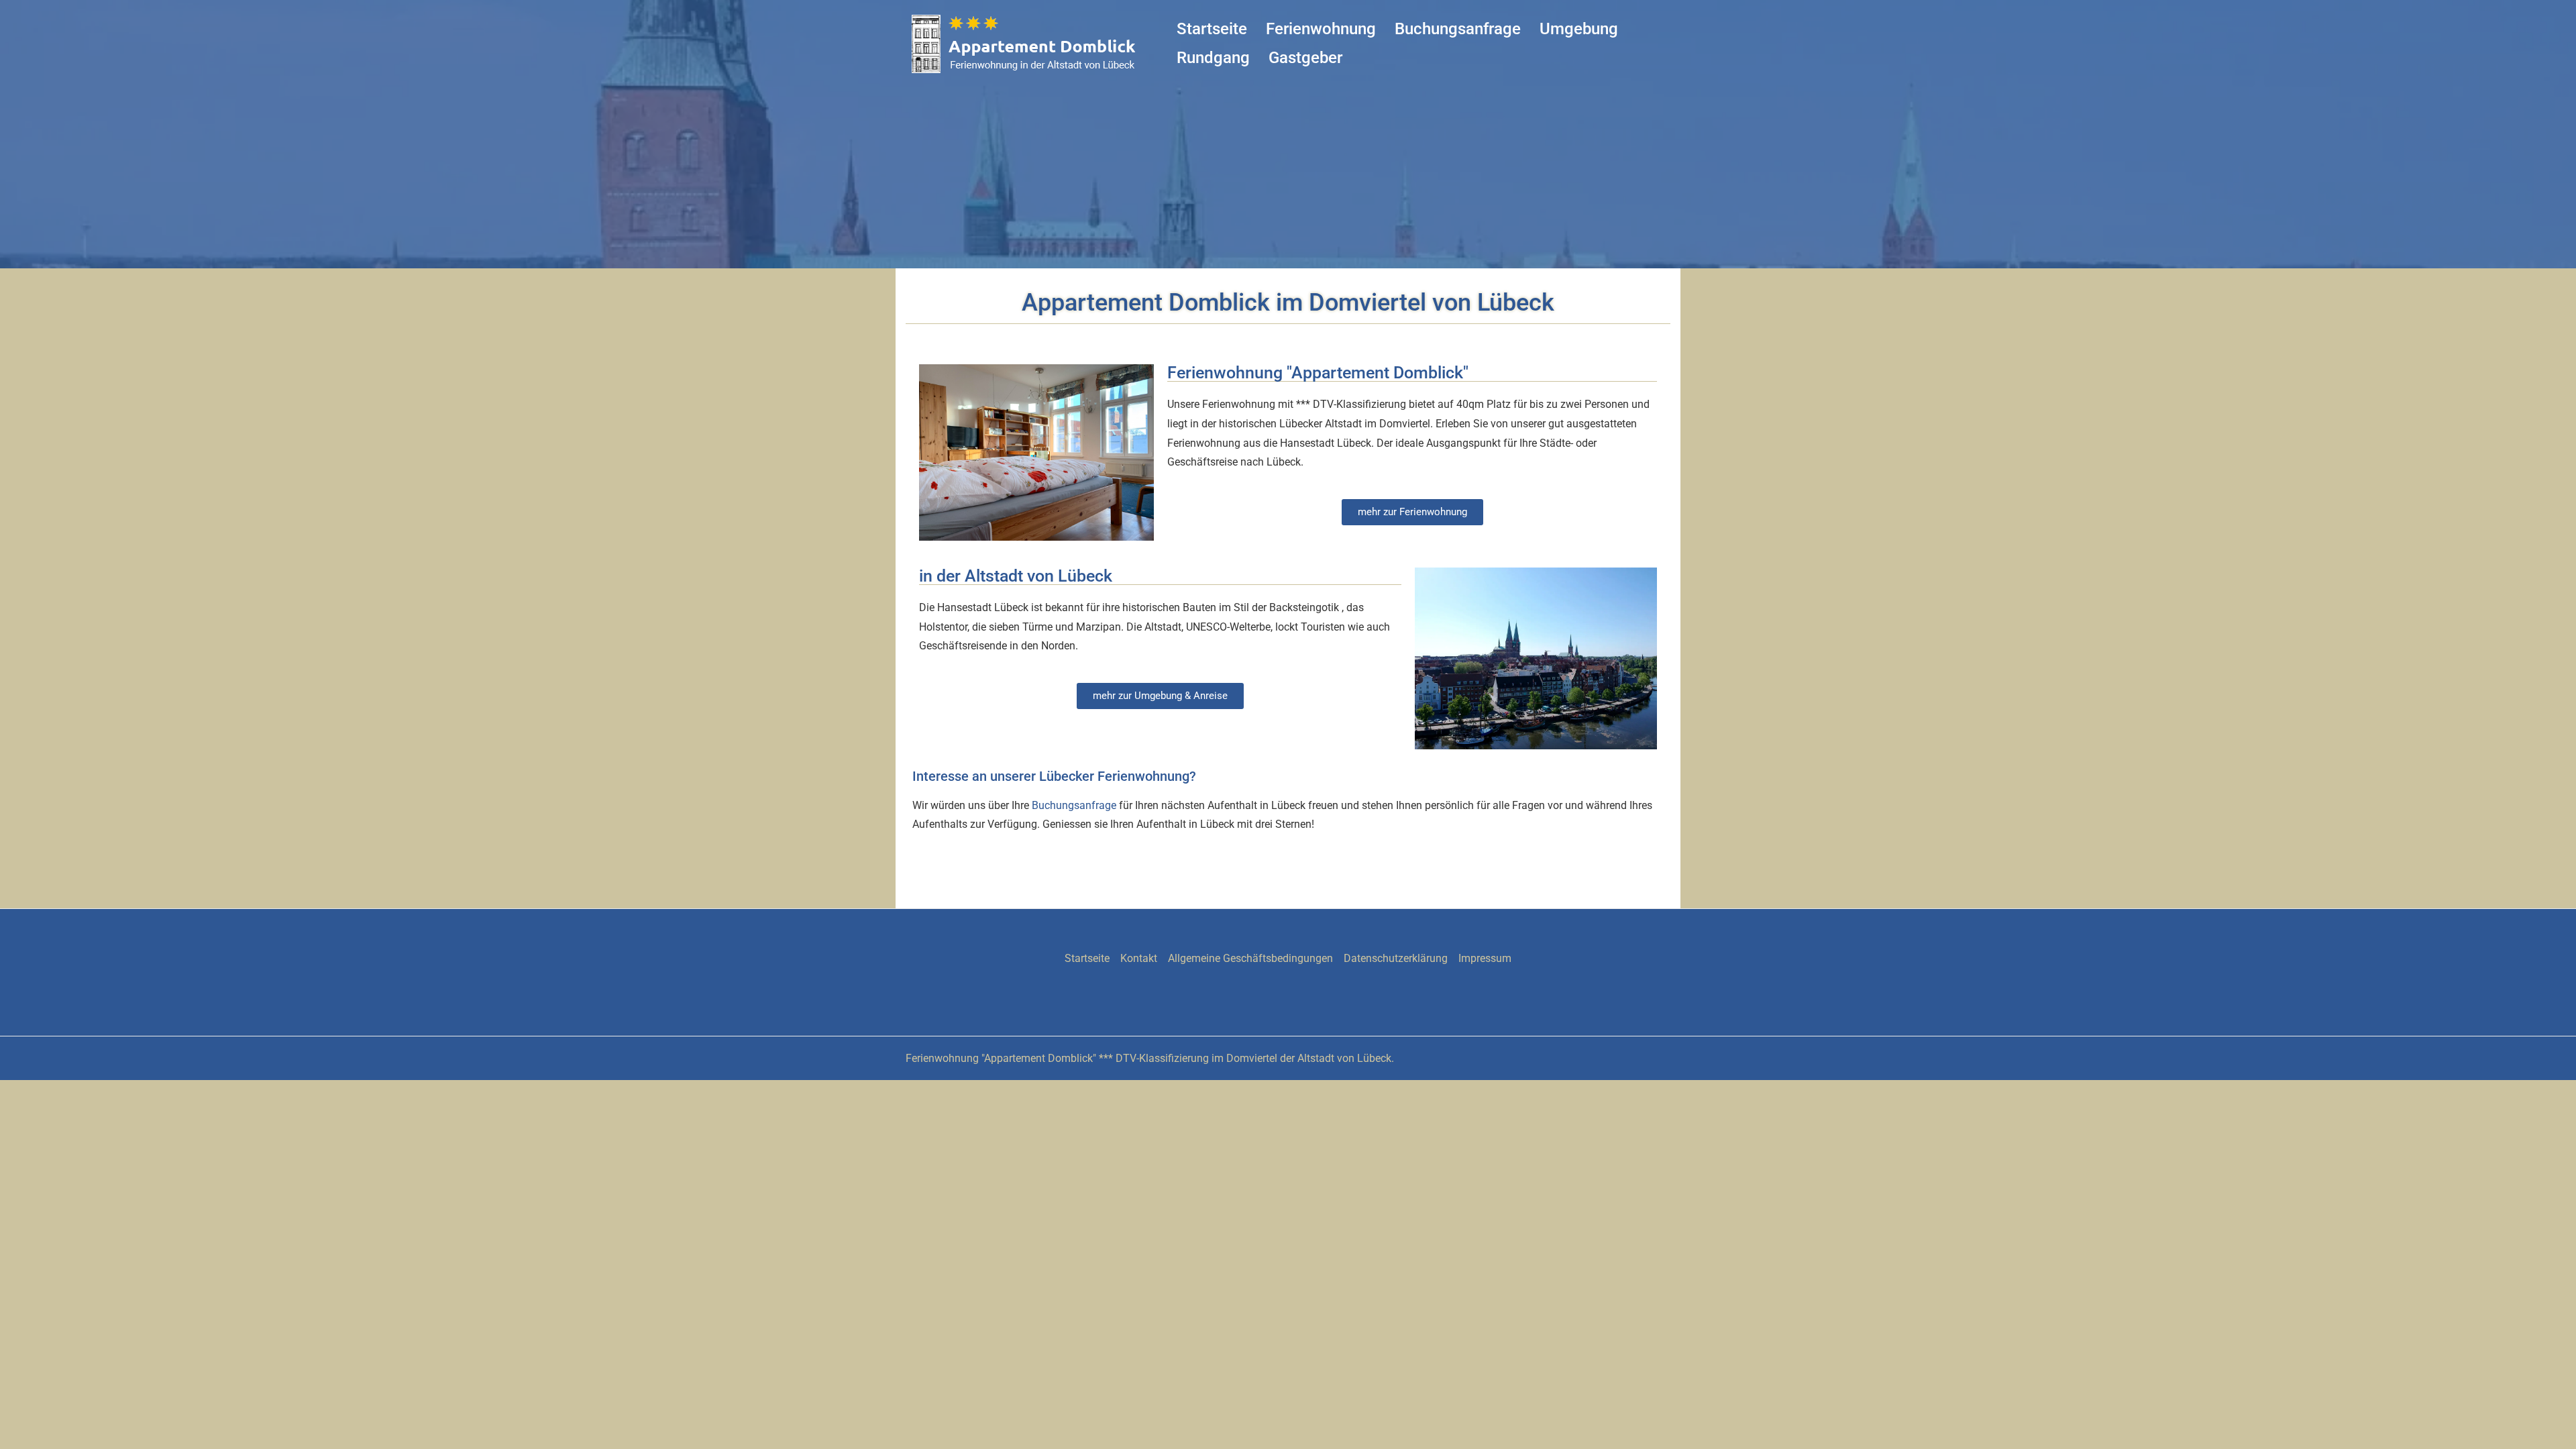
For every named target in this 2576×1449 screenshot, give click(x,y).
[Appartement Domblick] (1026, 43)
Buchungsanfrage (1458, 29)
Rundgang (1213, 58)
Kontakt (1139, 958)
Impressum (1485, 958)
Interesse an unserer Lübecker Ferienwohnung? (1054, 776)
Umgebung (1579, 29)
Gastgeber (1305, 58)
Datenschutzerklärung (1396, 958)
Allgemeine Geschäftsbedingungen (1250, 958)
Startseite (1212, 29)
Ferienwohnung (1321, 29)
